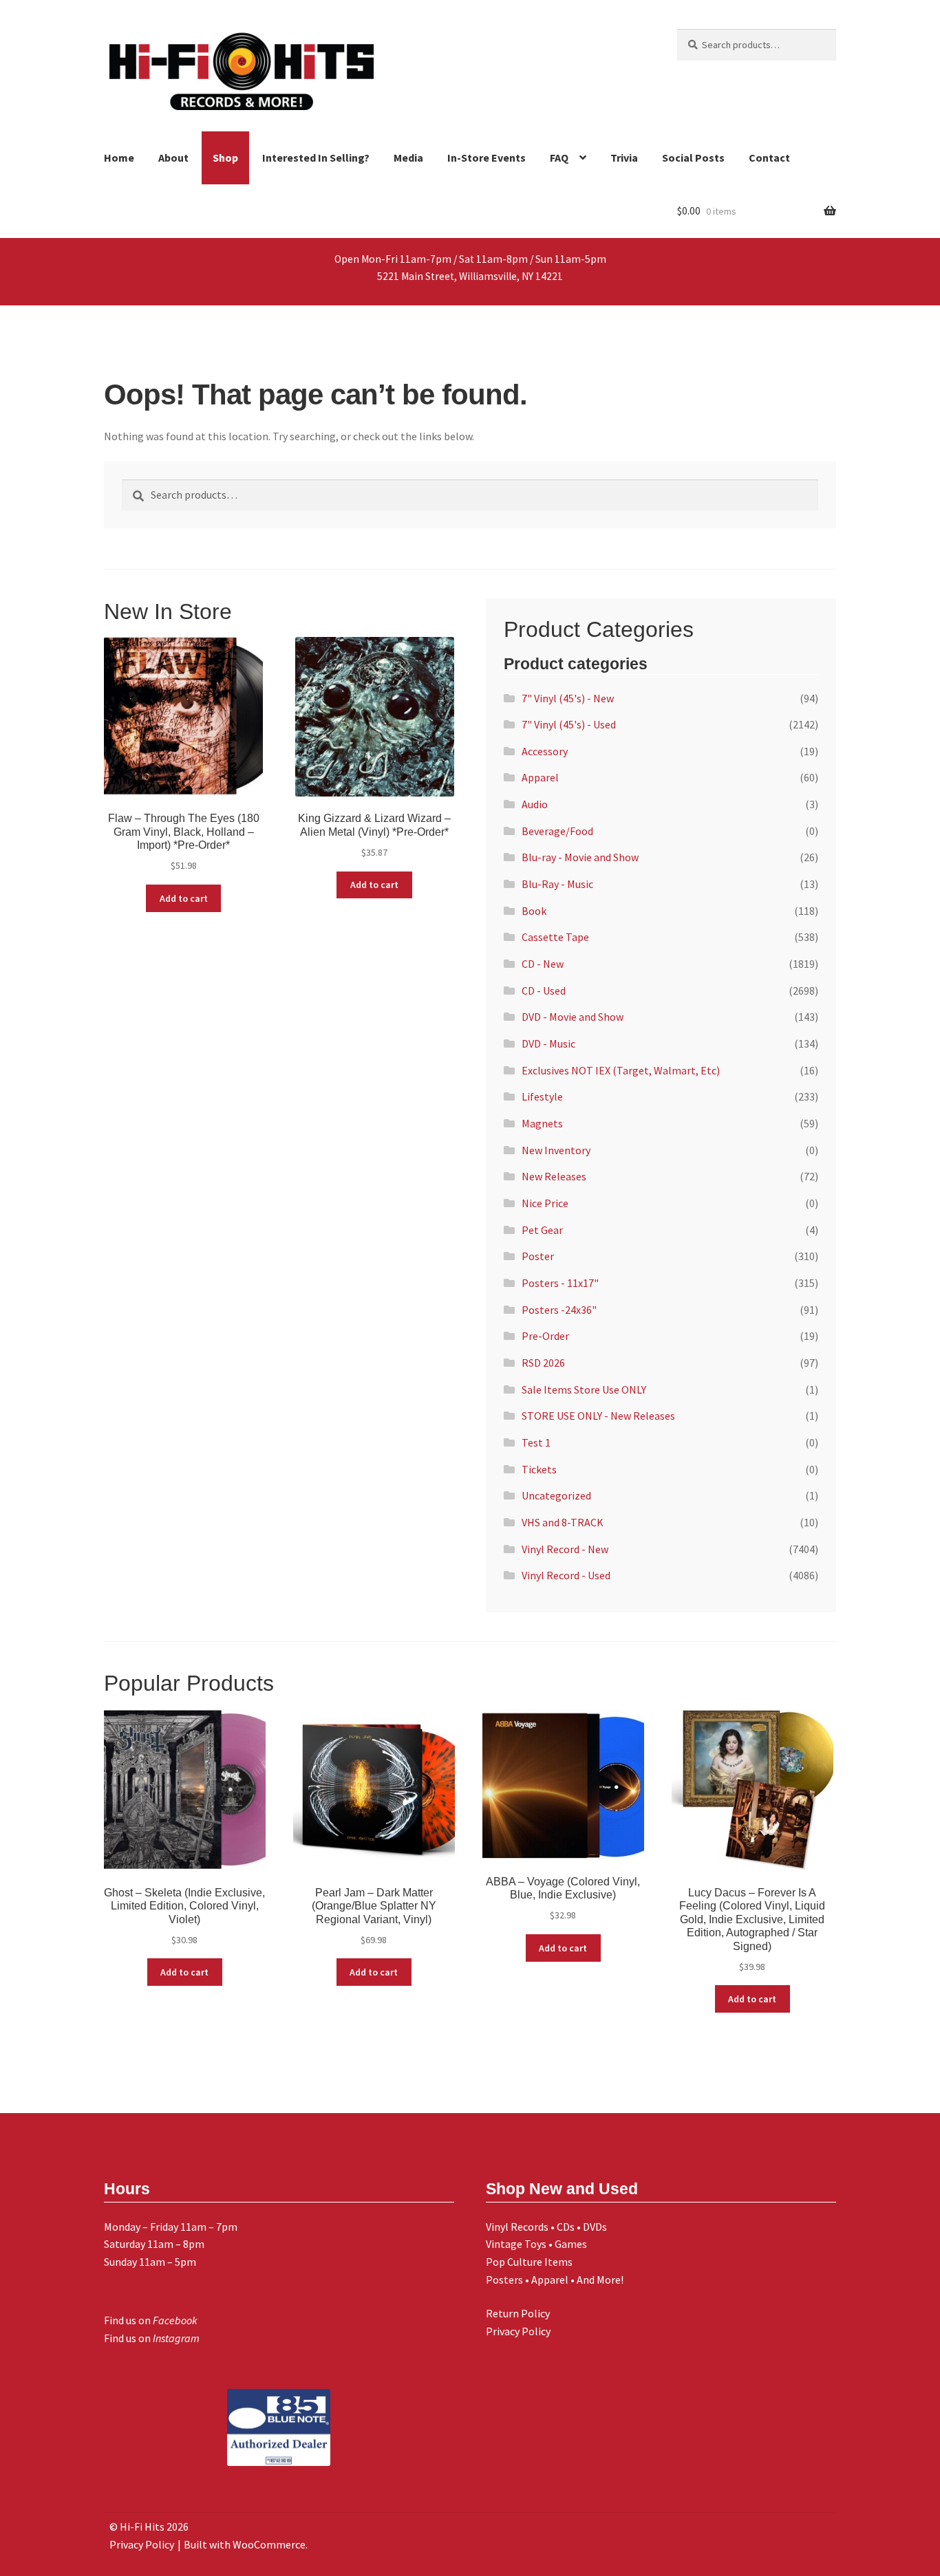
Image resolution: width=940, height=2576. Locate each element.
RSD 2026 (543, 1363)
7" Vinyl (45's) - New (568, 698)
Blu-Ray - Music (557, 884)
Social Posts (693, 158)
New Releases (554, 1176)
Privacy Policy (518, 2331)
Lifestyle (542, 1096)
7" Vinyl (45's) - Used (569, 724)
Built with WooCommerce (245, 2544)
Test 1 (536, 1442)
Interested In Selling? (316, 158)
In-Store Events (487, 158)
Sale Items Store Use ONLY (584, 1389)
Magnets (542, 1123)
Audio (535, 804)
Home (119, 158)
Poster (538, 1256)
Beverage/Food (557, 831)
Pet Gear (542, 1230)
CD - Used (544, 991)
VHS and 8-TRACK (563, 1522)
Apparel (540, 777)
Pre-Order (545, 1336)
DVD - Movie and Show (573, 1017)
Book (534, 911)
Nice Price (545, 1203)
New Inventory (556, 1150)
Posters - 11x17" (560, 1283)
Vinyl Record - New (565, 1549)
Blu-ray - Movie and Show (580, 857)
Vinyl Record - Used (566, 1575)
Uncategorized (556, 1495)
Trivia (624, 158)
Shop (225, 158)
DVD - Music (548, 1043)
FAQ (559, 158)
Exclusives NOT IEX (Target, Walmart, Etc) (621, 1070)
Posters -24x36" (559, 1310)
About (173, 158)
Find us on (151, 2320)
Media (408, 158)
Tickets (539, 1469)
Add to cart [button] (184, 898)
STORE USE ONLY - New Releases (598, 1416)
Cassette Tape (555, 937)
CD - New (543, 964)
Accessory (545, 751)
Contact (769, 158)
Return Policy (518, 2313)
